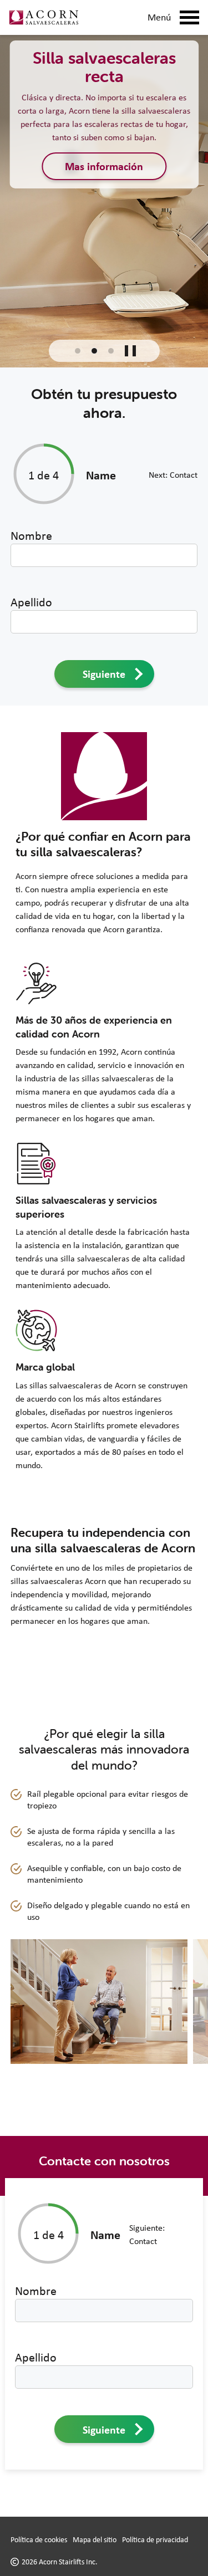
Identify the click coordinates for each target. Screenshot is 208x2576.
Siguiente (104, 674)
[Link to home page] (44, 17)
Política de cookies (39, 2539)
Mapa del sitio (95, 2539)
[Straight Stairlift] (78, 351)
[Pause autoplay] (130, 351)
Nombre (31, 535)
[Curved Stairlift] (94, 351)
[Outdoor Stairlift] (111, 351)
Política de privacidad (155, 2539)
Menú (159, 17)
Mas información (104, 166)
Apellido (31, 602)
